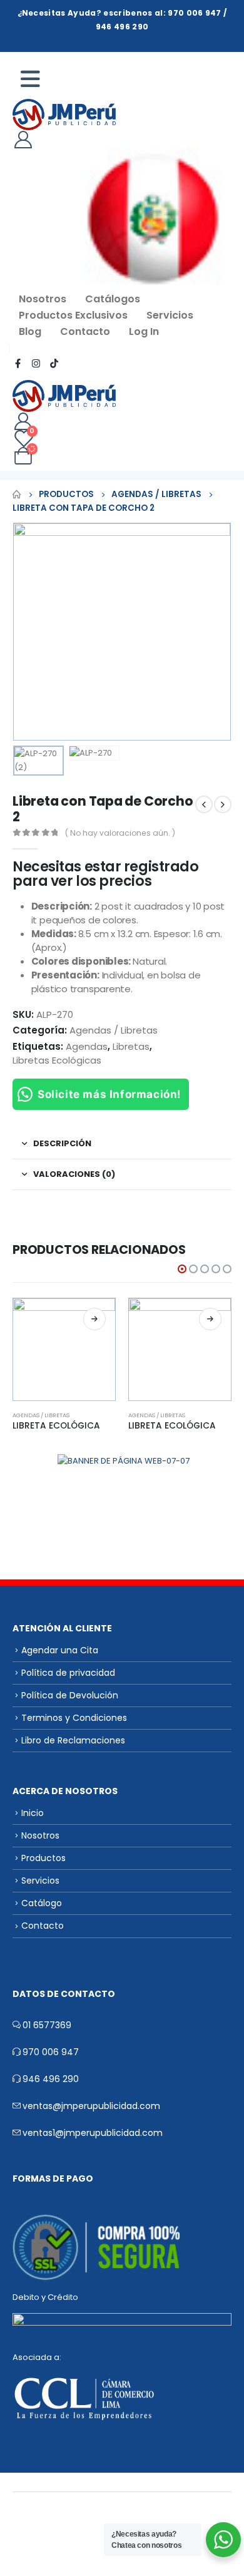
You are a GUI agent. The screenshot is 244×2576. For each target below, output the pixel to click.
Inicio (33, 1813)
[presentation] (28, 632)
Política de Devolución (70, 1695)
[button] (182, 1269)
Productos (43, 1858)
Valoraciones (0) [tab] (74, 1174)
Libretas (131, 1046)
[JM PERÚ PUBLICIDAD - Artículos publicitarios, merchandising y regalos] (64, 115)
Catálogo (42, 1903)
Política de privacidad (68, 1673)
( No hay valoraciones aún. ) (120, 833)
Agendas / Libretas (114, 1030)
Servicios (170, 315)
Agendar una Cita (60, 1650)
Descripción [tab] (62, 1143)
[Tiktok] (54, 363)
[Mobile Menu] (36, 79)
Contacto (85, 331)
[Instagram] (36, 363)
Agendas (87, 1046)
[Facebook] (18, 363)
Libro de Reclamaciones (73, 1740)
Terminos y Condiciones (74, 1718)
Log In (144, 331)
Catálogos (113, 299)
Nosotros (43, 299)
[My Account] (23, 139)
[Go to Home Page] (17, 495)
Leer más (94, 1319)
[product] (64, 1349)
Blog (30, 331)
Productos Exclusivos (73, 315)
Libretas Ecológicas (57, 1060)
